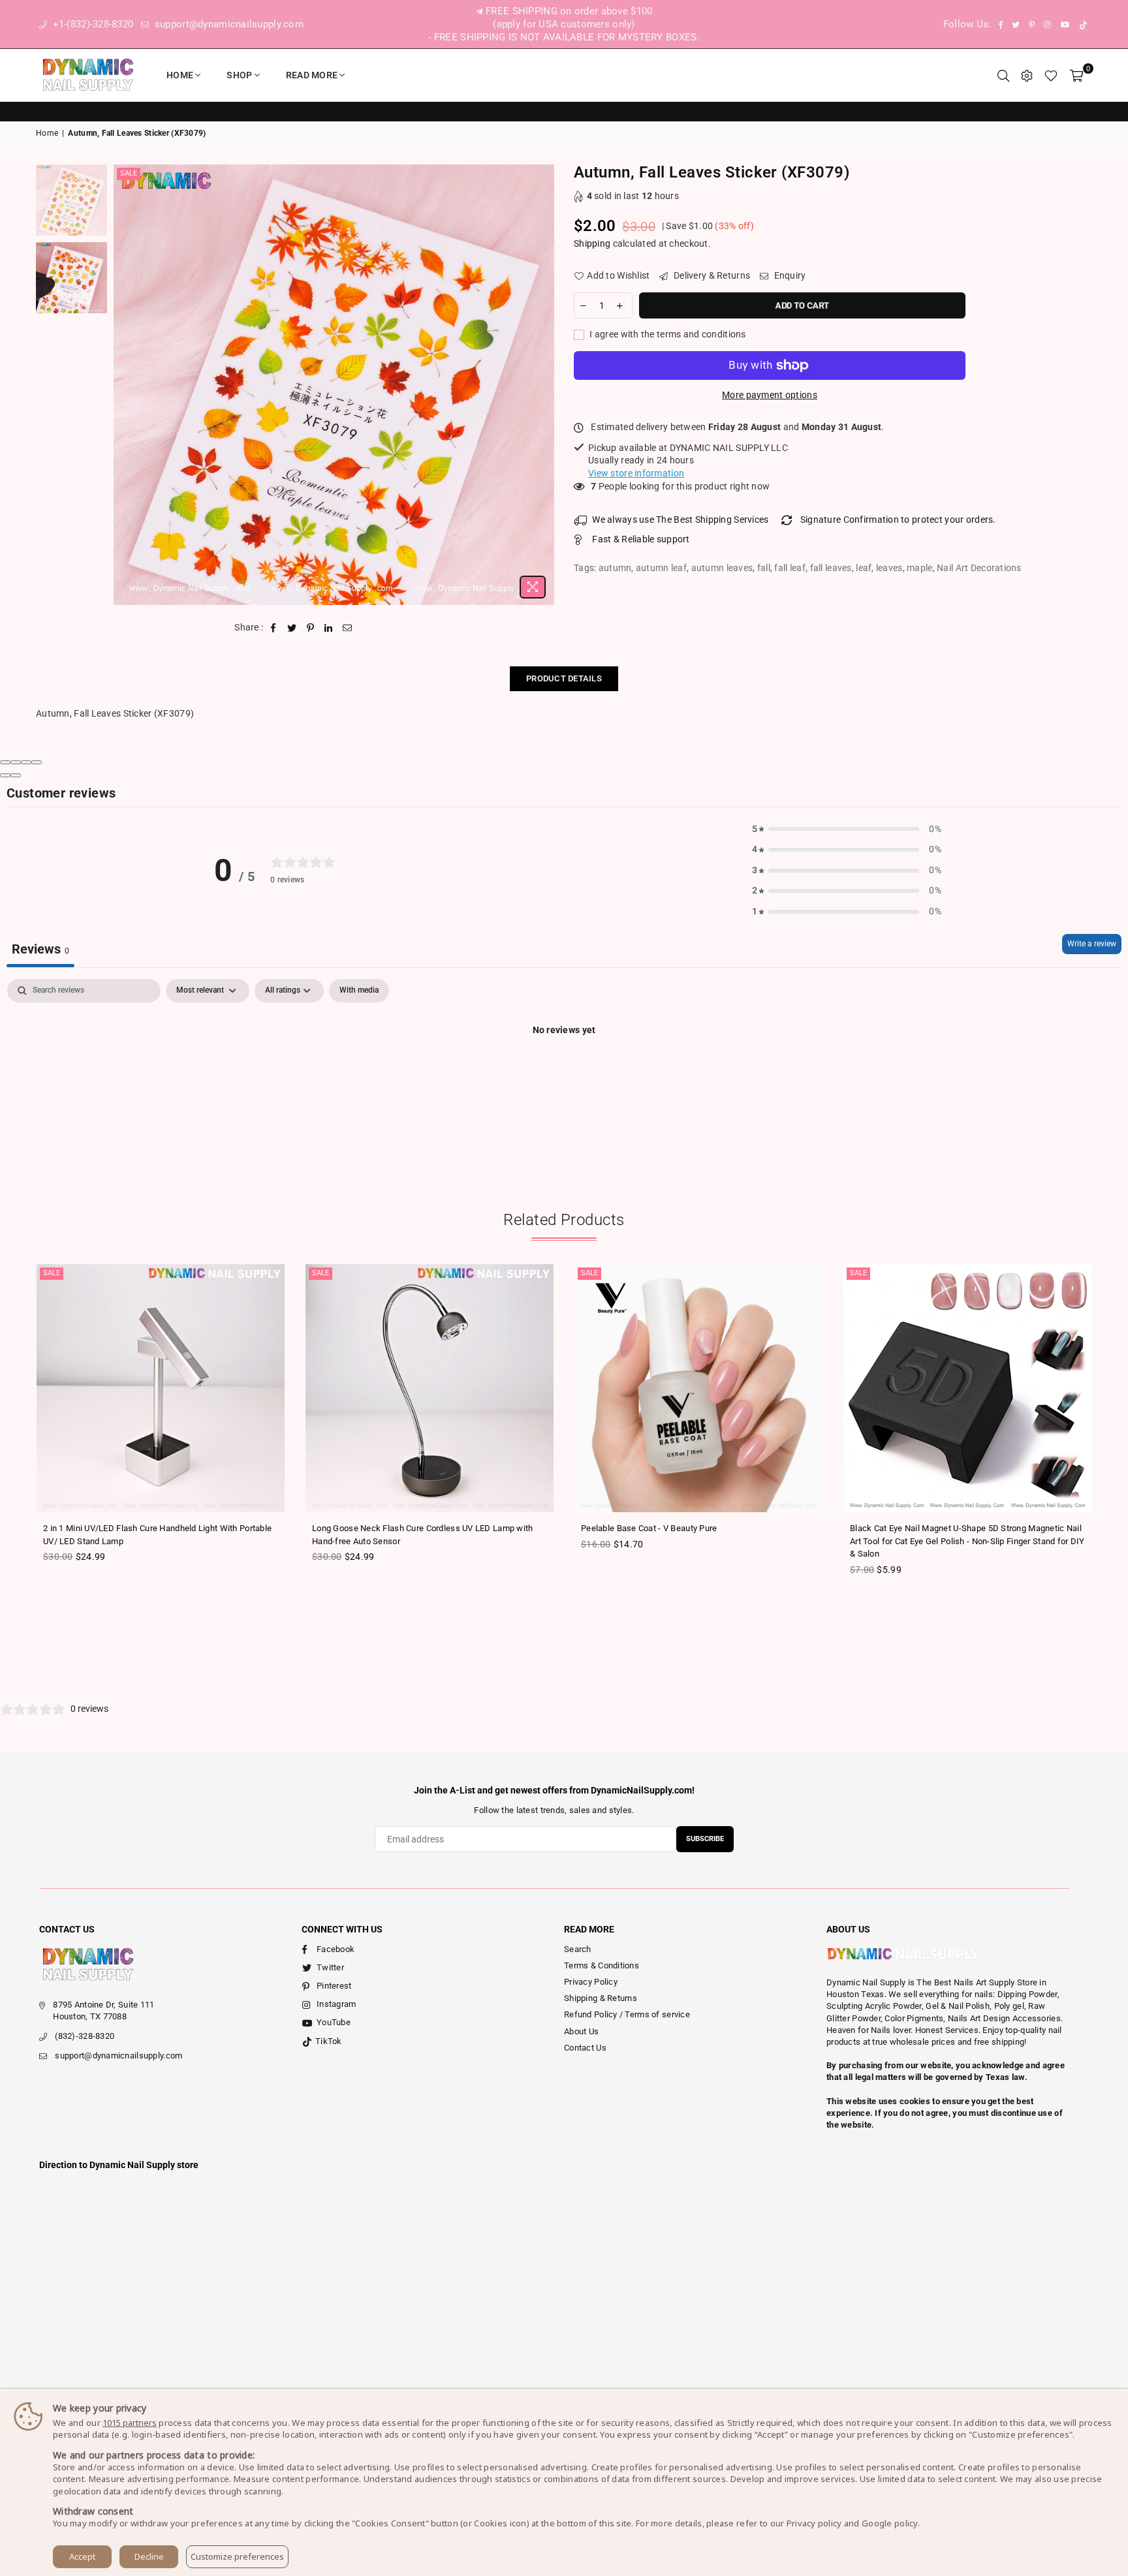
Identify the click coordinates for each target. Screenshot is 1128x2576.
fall (764, 568)
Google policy (890, 2523)
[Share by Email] (348, 628)
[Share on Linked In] (329, 628)
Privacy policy (814, 2523)
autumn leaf (661, 568)
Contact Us (585, 2048)
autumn (615, 568)
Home (180, 75)
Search (578, 1949)
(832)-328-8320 (85, 2036)
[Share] (16, 762)
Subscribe (705, 1839)
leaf (864, 568)
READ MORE (312, 75)
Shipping (592, 243)
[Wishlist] (1051, 75)
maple (919, 568)
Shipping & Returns (601, 1998)
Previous (125, 385)
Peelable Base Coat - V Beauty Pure (649, 1528)
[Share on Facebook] (274, 628)
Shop (239, 75)
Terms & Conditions (602, 1965)
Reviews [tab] (40, 949)
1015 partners (130, 2423)
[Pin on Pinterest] (310, 628)
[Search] (1003, 75)
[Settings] (1027, 75)
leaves (889, 568)
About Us (581, 2031)
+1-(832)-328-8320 (91, 24)
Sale (129, 173)
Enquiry (789, 275)
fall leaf (790, 568)
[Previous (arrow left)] (5, 775)
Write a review (1092, 944)
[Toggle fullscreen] (26, 762)
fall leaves (831, 568)
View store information (636, 473)
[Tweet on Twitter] (292, 628)
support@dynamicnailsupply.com (228, 24)
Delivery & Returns (711, 275)
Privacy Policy (591, 1982)
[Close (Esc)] (5, 762)
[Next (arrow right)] (16, 775)
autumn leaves (722, 568)
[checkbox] (359, 991)
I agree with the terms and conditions (667, 334)
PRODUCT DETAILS (564, 678)
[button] (847, 830)
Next (543, 385)
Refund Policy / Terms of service (627, 2014)
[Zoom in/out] (37, 762)
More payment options (770, 395)
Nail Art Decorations (979, 568)
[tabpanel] (564, 1074)
